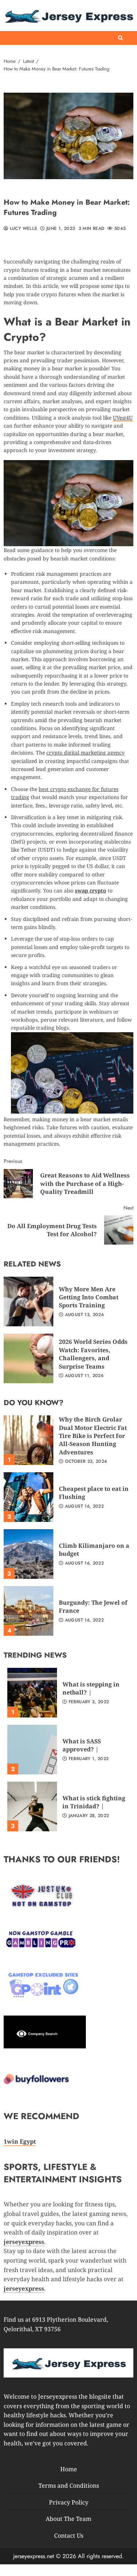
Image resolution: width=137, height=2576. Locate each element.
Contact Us (69, 2535)
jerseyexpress (24, 2288)
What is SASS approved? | (32, 1750)
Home (69, 2469)
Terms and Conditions (69, 2486)
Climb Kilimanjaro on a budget (28, 1554)
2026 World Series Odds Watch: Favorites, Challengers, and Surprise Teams (28, 1358)
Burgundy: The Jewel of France (28, 1611)
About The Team (68, 2519)
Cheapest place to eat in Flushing (28, 1497)
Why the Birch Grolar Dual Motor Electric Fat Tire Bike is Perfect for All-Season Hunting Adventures (28, 1440)
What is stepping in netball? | (32, 1693)
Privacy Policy (69, 2502)
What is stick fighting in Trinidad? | (32, 1806)
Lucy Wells (22, 229)
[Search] (121, 38)
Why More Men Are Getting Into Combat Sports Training (28, 1302)
